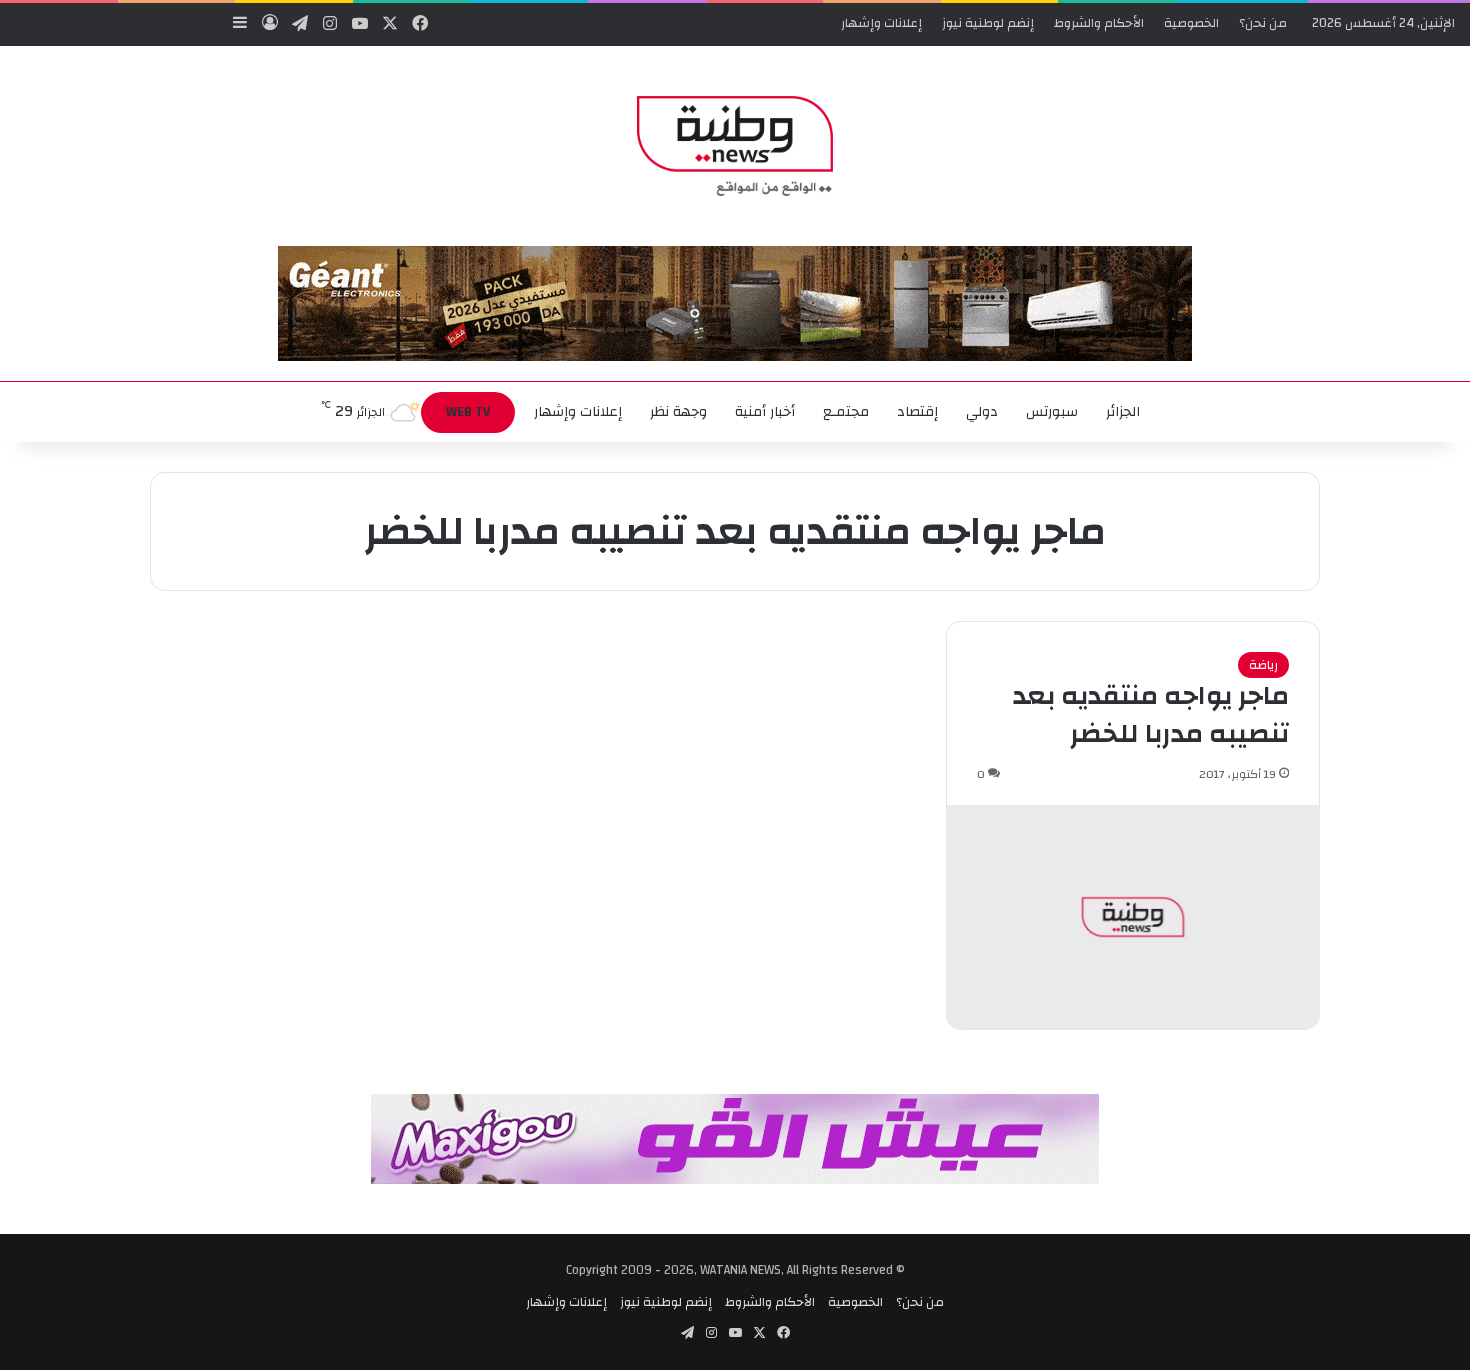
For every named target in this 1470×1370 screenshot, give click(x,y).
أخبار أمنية (765, 412)
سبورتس (1052, 412)
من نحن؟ (1263, 23)
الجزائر (1123, 412)
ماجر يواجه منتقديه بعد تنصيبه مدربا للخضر (1151, 715)
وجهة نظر (678, 412)
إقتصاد (917, 412)
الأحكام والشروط (1099, 23)
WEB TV (468, 412)
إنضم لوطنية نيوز (988, 23)
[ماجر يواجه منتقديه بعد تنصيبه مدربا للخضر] (1133, 917)
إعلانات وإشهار (881, 23)
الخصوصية (1191, 23)
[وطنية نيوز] (734, 146)
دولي (982, 412)
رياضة (1263, 665)
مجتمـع (846, 412)
